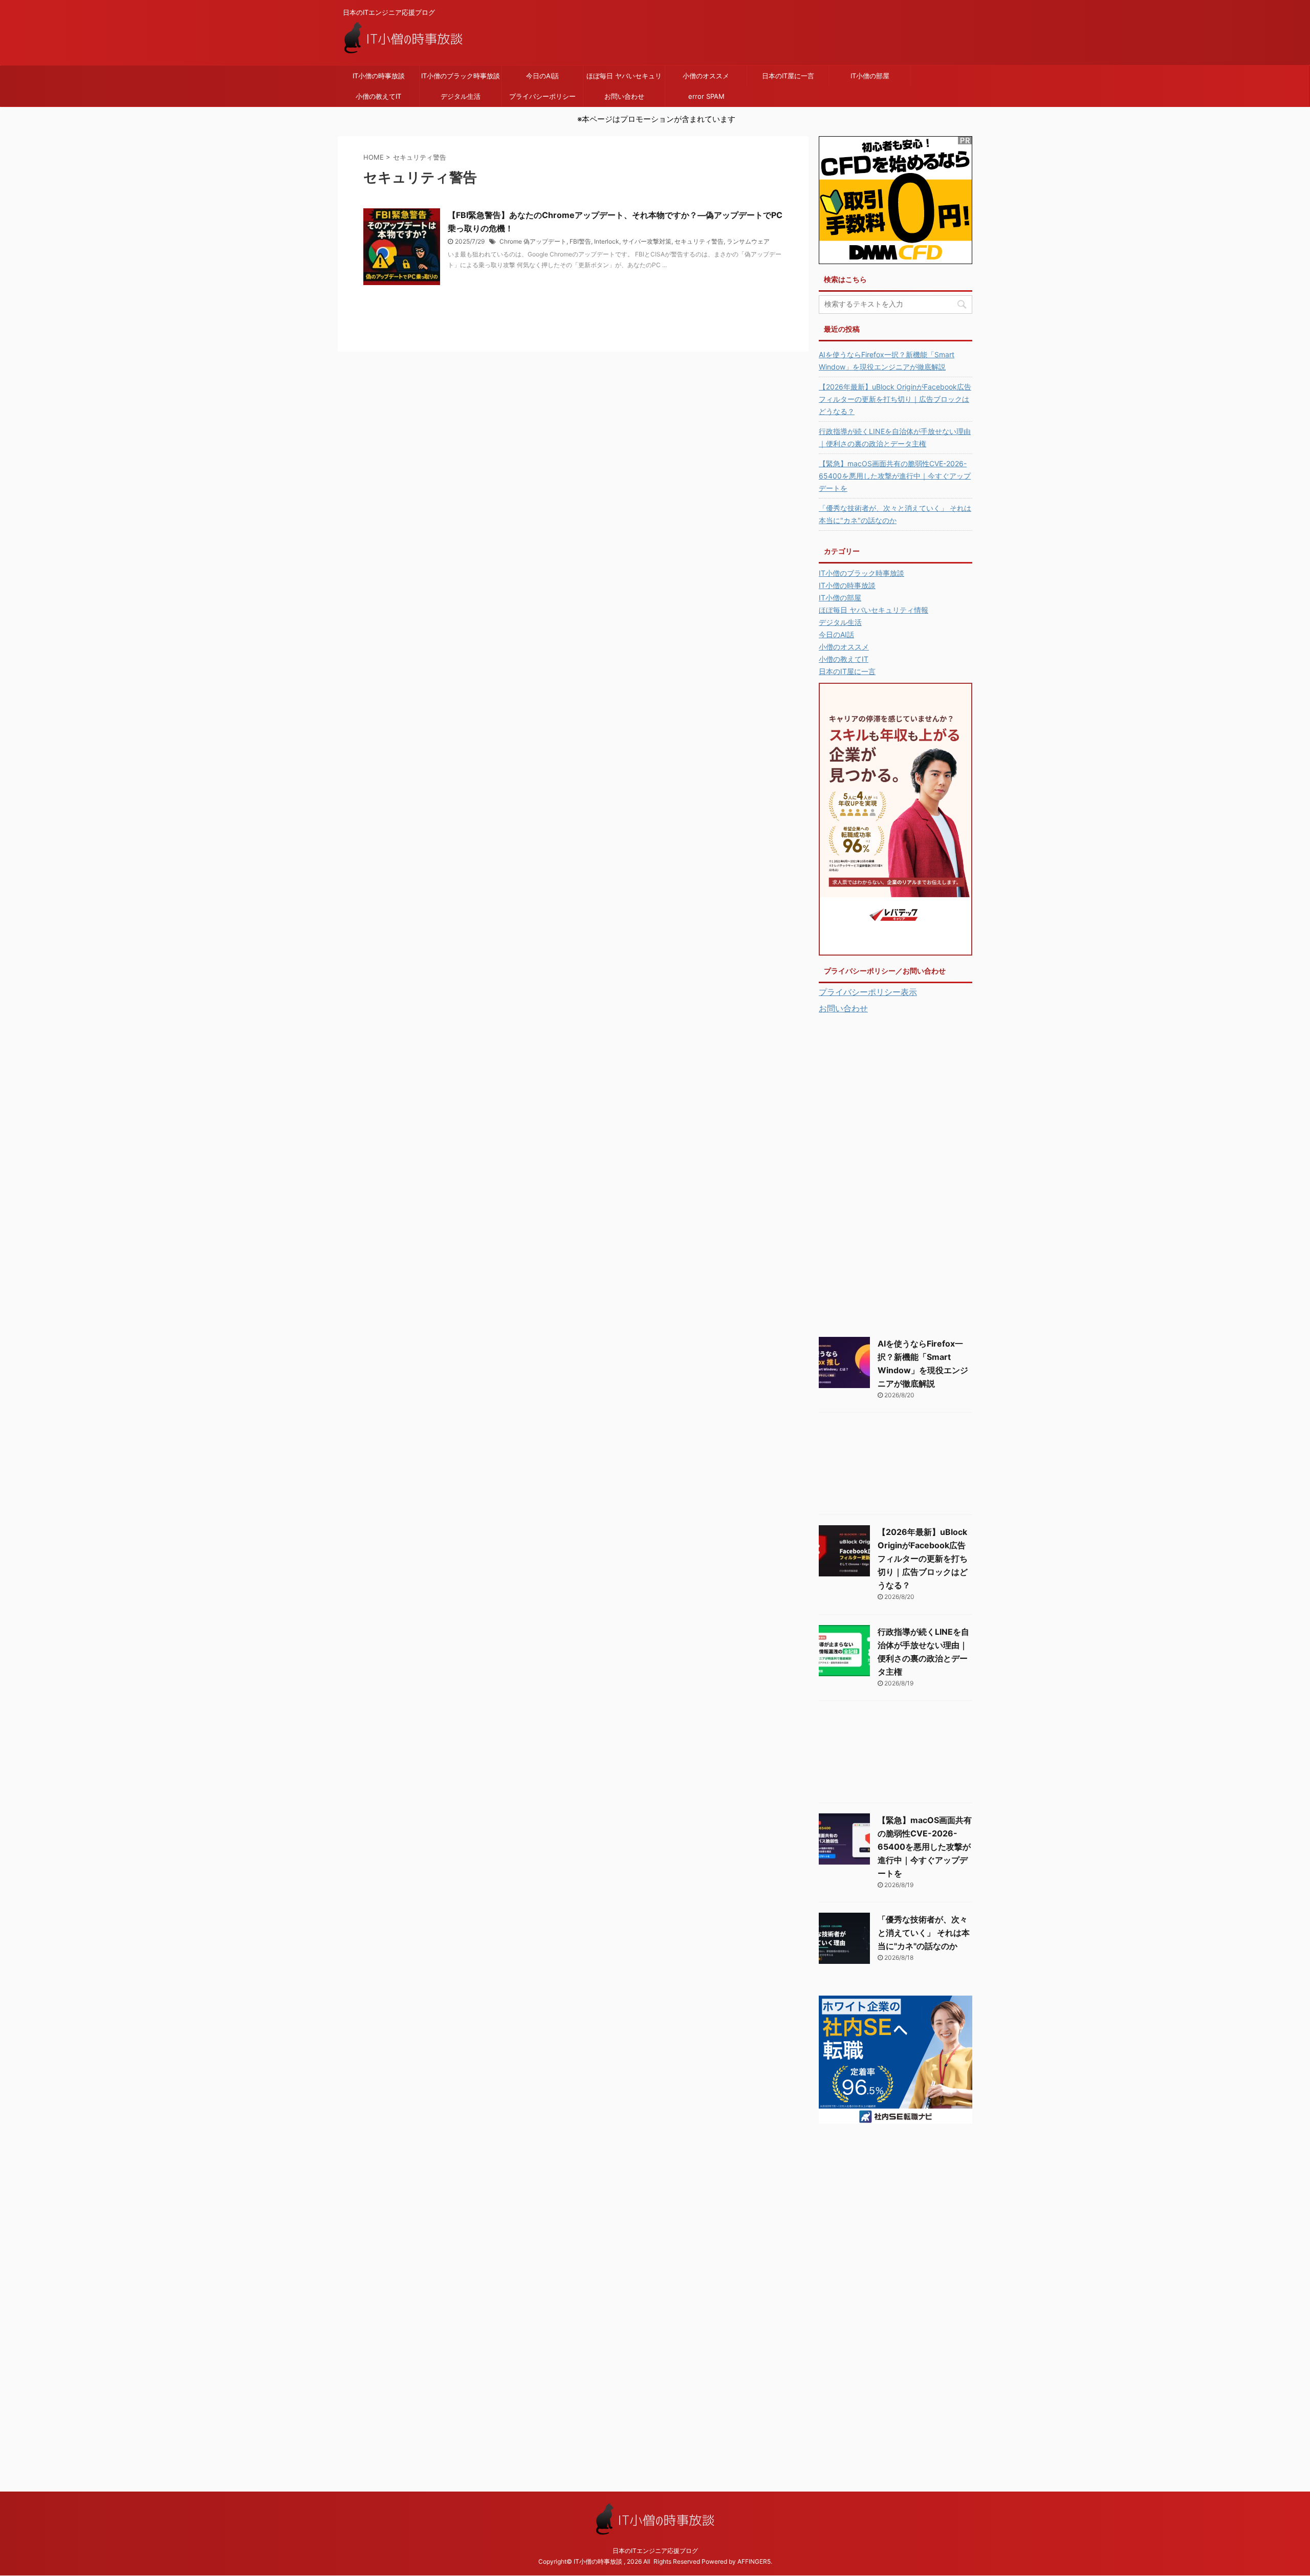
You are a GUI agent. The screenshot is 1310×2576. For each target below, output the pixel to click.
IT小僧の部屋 (870, 76)
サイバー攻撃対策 (647, 241)
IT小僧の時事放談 (379, 76)
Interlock (607, 241)
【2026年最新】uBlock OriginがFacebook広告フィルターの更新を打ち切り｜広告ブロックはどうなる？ (895, 399)
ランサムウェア (748, 241)
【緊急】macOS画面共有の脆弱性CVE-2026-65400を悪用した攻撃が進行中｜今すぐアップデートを (895, 476)
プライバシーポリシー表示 (868, 992)
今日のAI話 (542, 76)
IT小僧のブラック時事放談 (461, 76)
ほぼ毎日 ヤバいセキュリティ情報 (624, 79)
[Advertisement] (896, 1173)
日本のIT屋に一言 (788, 76)
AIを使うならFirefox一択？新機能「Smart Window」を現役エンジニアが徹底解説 (887, 361)
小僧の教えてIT (378, 96)
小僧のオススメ (706, 76)
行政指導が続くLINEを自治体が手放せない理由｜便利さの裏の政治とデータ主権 (895, 437)
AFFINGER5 (754, 2561)
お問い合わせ (624, 96)
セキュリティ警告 (699, 241)
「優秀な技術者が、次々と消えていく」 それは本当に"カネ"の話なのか (895, 514)
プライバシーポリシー (542, 96)
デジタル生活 (461, 96)
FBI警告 (580, 241)
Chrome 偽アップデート (533, 241)
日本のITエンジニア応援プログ (655, 2551)
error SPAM (706, 96)
